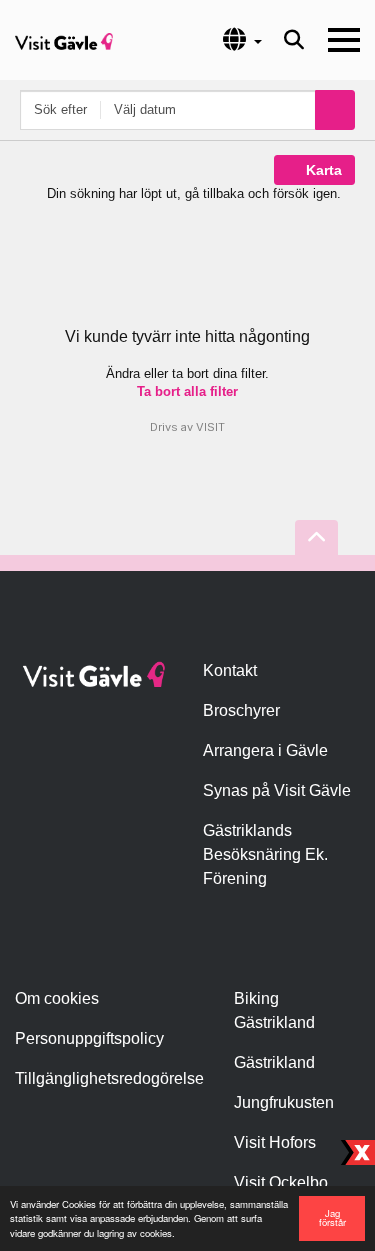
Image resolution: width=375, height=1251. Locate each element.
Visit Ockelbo (281, 1182)
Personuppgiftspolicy (89, 1038)
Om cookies (57, 998)
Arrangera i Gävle (265, 750)
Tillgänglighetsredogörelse (109, 1078)
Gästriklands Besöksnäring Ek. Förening (265, 854)
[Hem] (64, 40)
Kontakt (230, 670)
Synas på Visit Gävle (277, 790)
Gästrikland (274, 1062)
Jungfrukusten (284, 1102)
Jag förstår (332, 1218)
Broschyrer (241, 710)
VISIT (210, 427)
